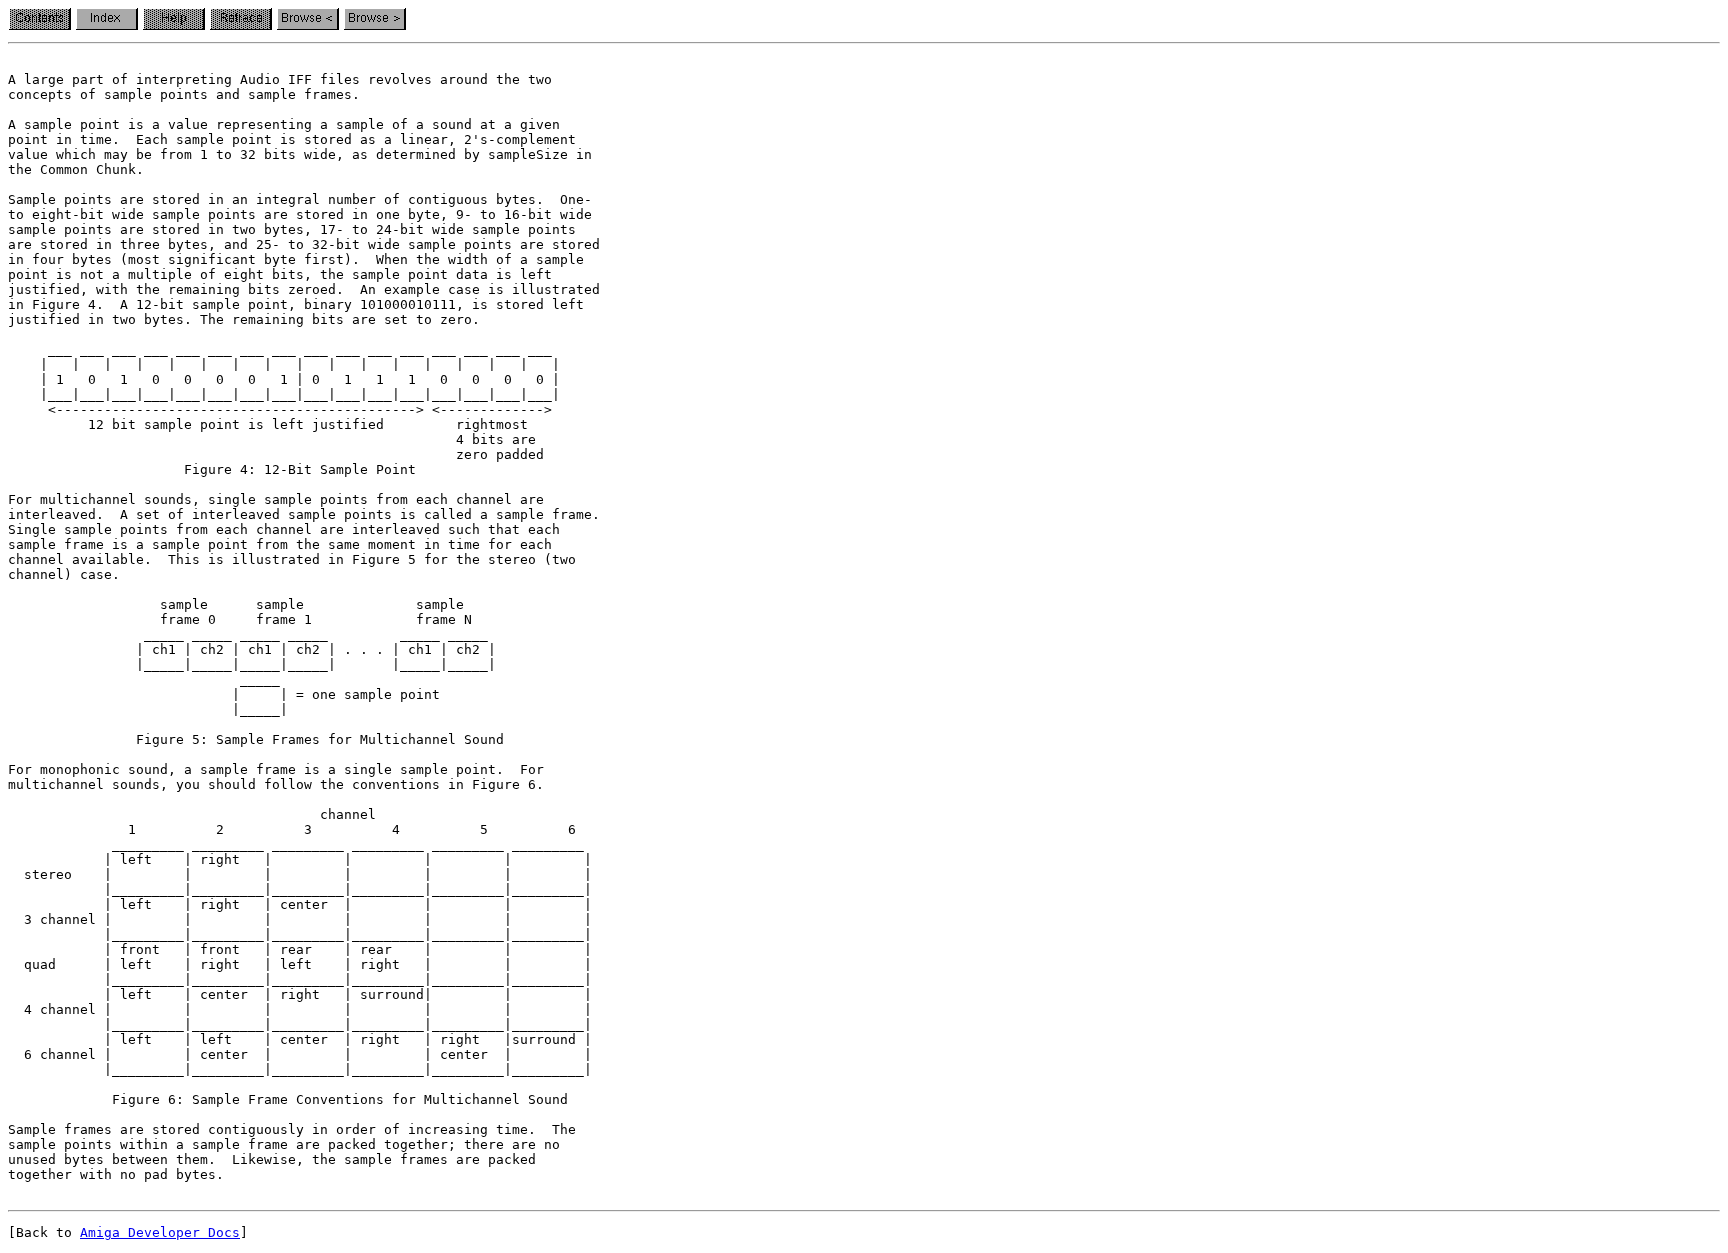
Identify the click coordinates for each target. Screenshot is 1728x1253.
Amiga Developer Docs (160, 1232)
